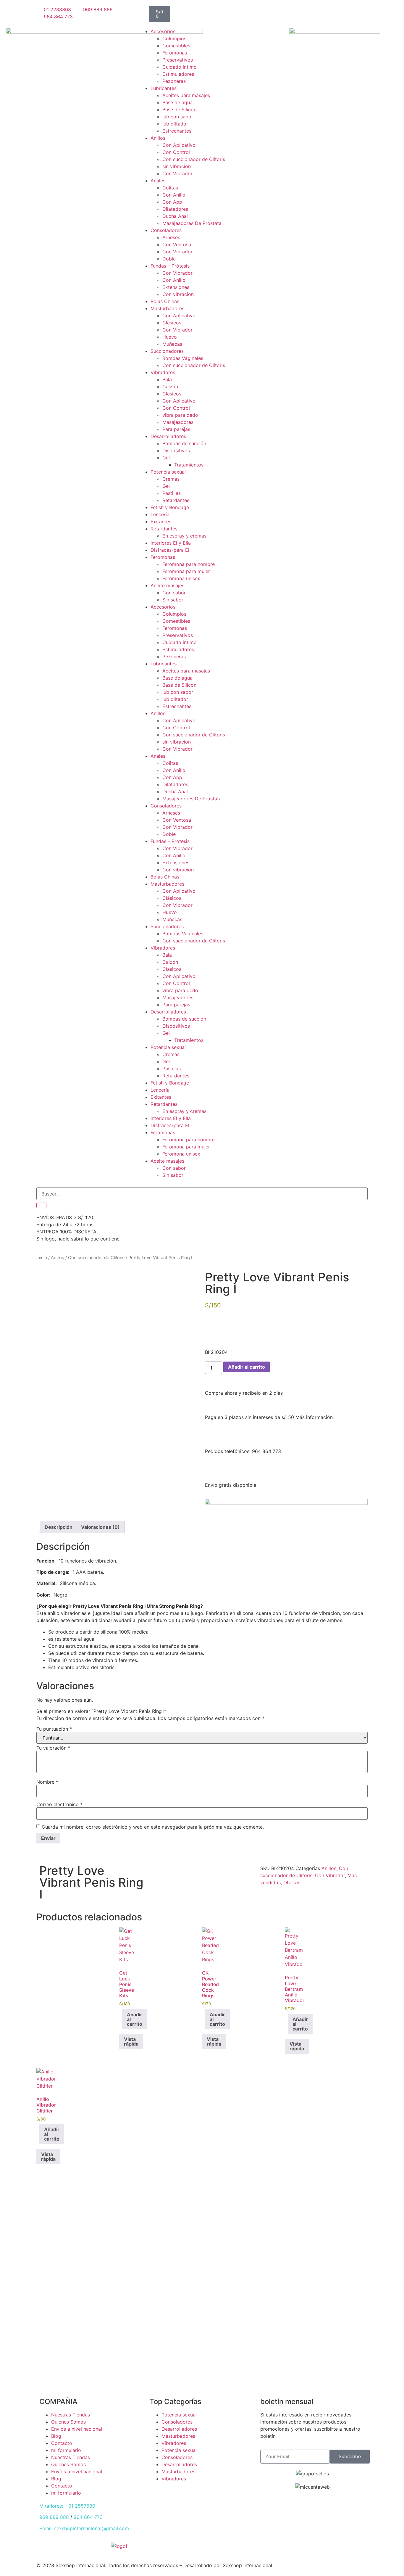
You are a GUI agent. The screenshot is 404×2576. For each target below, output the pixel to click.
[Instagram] (190, 1872)
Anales (158, 181)
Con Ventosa (177, 244)
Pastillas (172, 493)
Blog (56, 2436)
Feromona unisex (181, 578)
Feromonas (175, 53)
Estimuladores (178, 74)
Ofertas (292, 1882)
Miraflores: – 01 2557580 (67, 2506)
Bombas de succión (184, 443)
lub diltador (175, 124)
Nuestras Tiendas (71, 2415)
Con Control (176, 152)
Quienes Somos (68, 2422)
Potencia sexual (168, 472)
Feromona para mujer (186, 571)
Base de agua (177, 102)
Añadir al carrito (247, 1367)
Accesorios (163, 31)
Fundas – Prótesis (170, 266)
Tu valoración (53, 1748)
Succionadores (167, 351)
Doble (169, 259)
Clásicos (172, 323)
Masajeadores (178, 422)
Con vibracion (178, 294)
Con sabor (174, 593)
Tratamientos (189, 465)
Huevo (170, 337)
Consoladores (166, 230)
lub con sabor (178, 117)
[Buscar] (41, 1205)
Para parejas (176, 429)
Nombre (47, 1782)
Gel (166, 458)
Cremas (171, 479)
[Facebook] (157, 1872)
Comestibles (176, 46)
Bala (167, 379)
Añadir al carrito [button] (135, 2019)
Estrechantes (177, 131)
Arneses (171, 237)
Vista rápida (131, 2041)
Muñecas (172, 344)
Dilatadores (175, 209)
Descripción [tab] (59, 1527)
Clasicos (172, 394)
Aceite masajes (167, 585)
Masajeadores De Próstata (192, 223)
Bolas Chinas (165, 301)
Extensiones (176, 287)
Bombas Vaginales (183, 358)
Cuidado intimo (180, 67)
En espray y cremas (184, 536)
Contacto (62, 2443)
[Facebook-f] (212, 2550)
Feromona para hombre (189, 564)
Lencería (160, 514)
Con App (172, 202)
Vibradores (163, 372)
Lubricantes (164, 88)
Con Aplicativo (179, 145)
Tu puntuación (54, 1729)
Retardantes (176, 500)
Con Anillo (174, 195)
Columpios (174, 38)
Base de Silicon (179, 110)
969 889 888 (54, 2517)
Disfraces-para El (170, 550)
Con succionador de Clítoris (194, 159)
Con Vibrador (177, 173)
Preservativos (178, 60)
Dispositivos (176, 450)
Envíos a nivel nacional (77, 2429)
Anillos (158, 138)
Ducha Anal (175, 216)
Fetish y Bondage (170, 507)
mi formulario (66, 2450)
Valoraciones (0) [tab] (100, 1527)
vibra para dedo (180, 415)
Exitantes (161, 522)
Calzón (170, 387)
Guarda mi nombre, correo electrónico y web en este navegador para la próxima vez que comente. (153, 1827)
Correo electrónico (59, 1804)
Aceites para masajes (186, 95)
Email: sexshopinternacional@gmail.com (84, 2528)
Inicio (42, 1258)
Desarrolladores (168, 436)
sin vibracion (177, 166)
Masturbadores (167, 308)
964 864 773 (88, 2517)
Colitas (170, 188)
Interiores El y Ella (171, 543)
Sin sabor (173, 600)
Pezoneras (174, 81)
